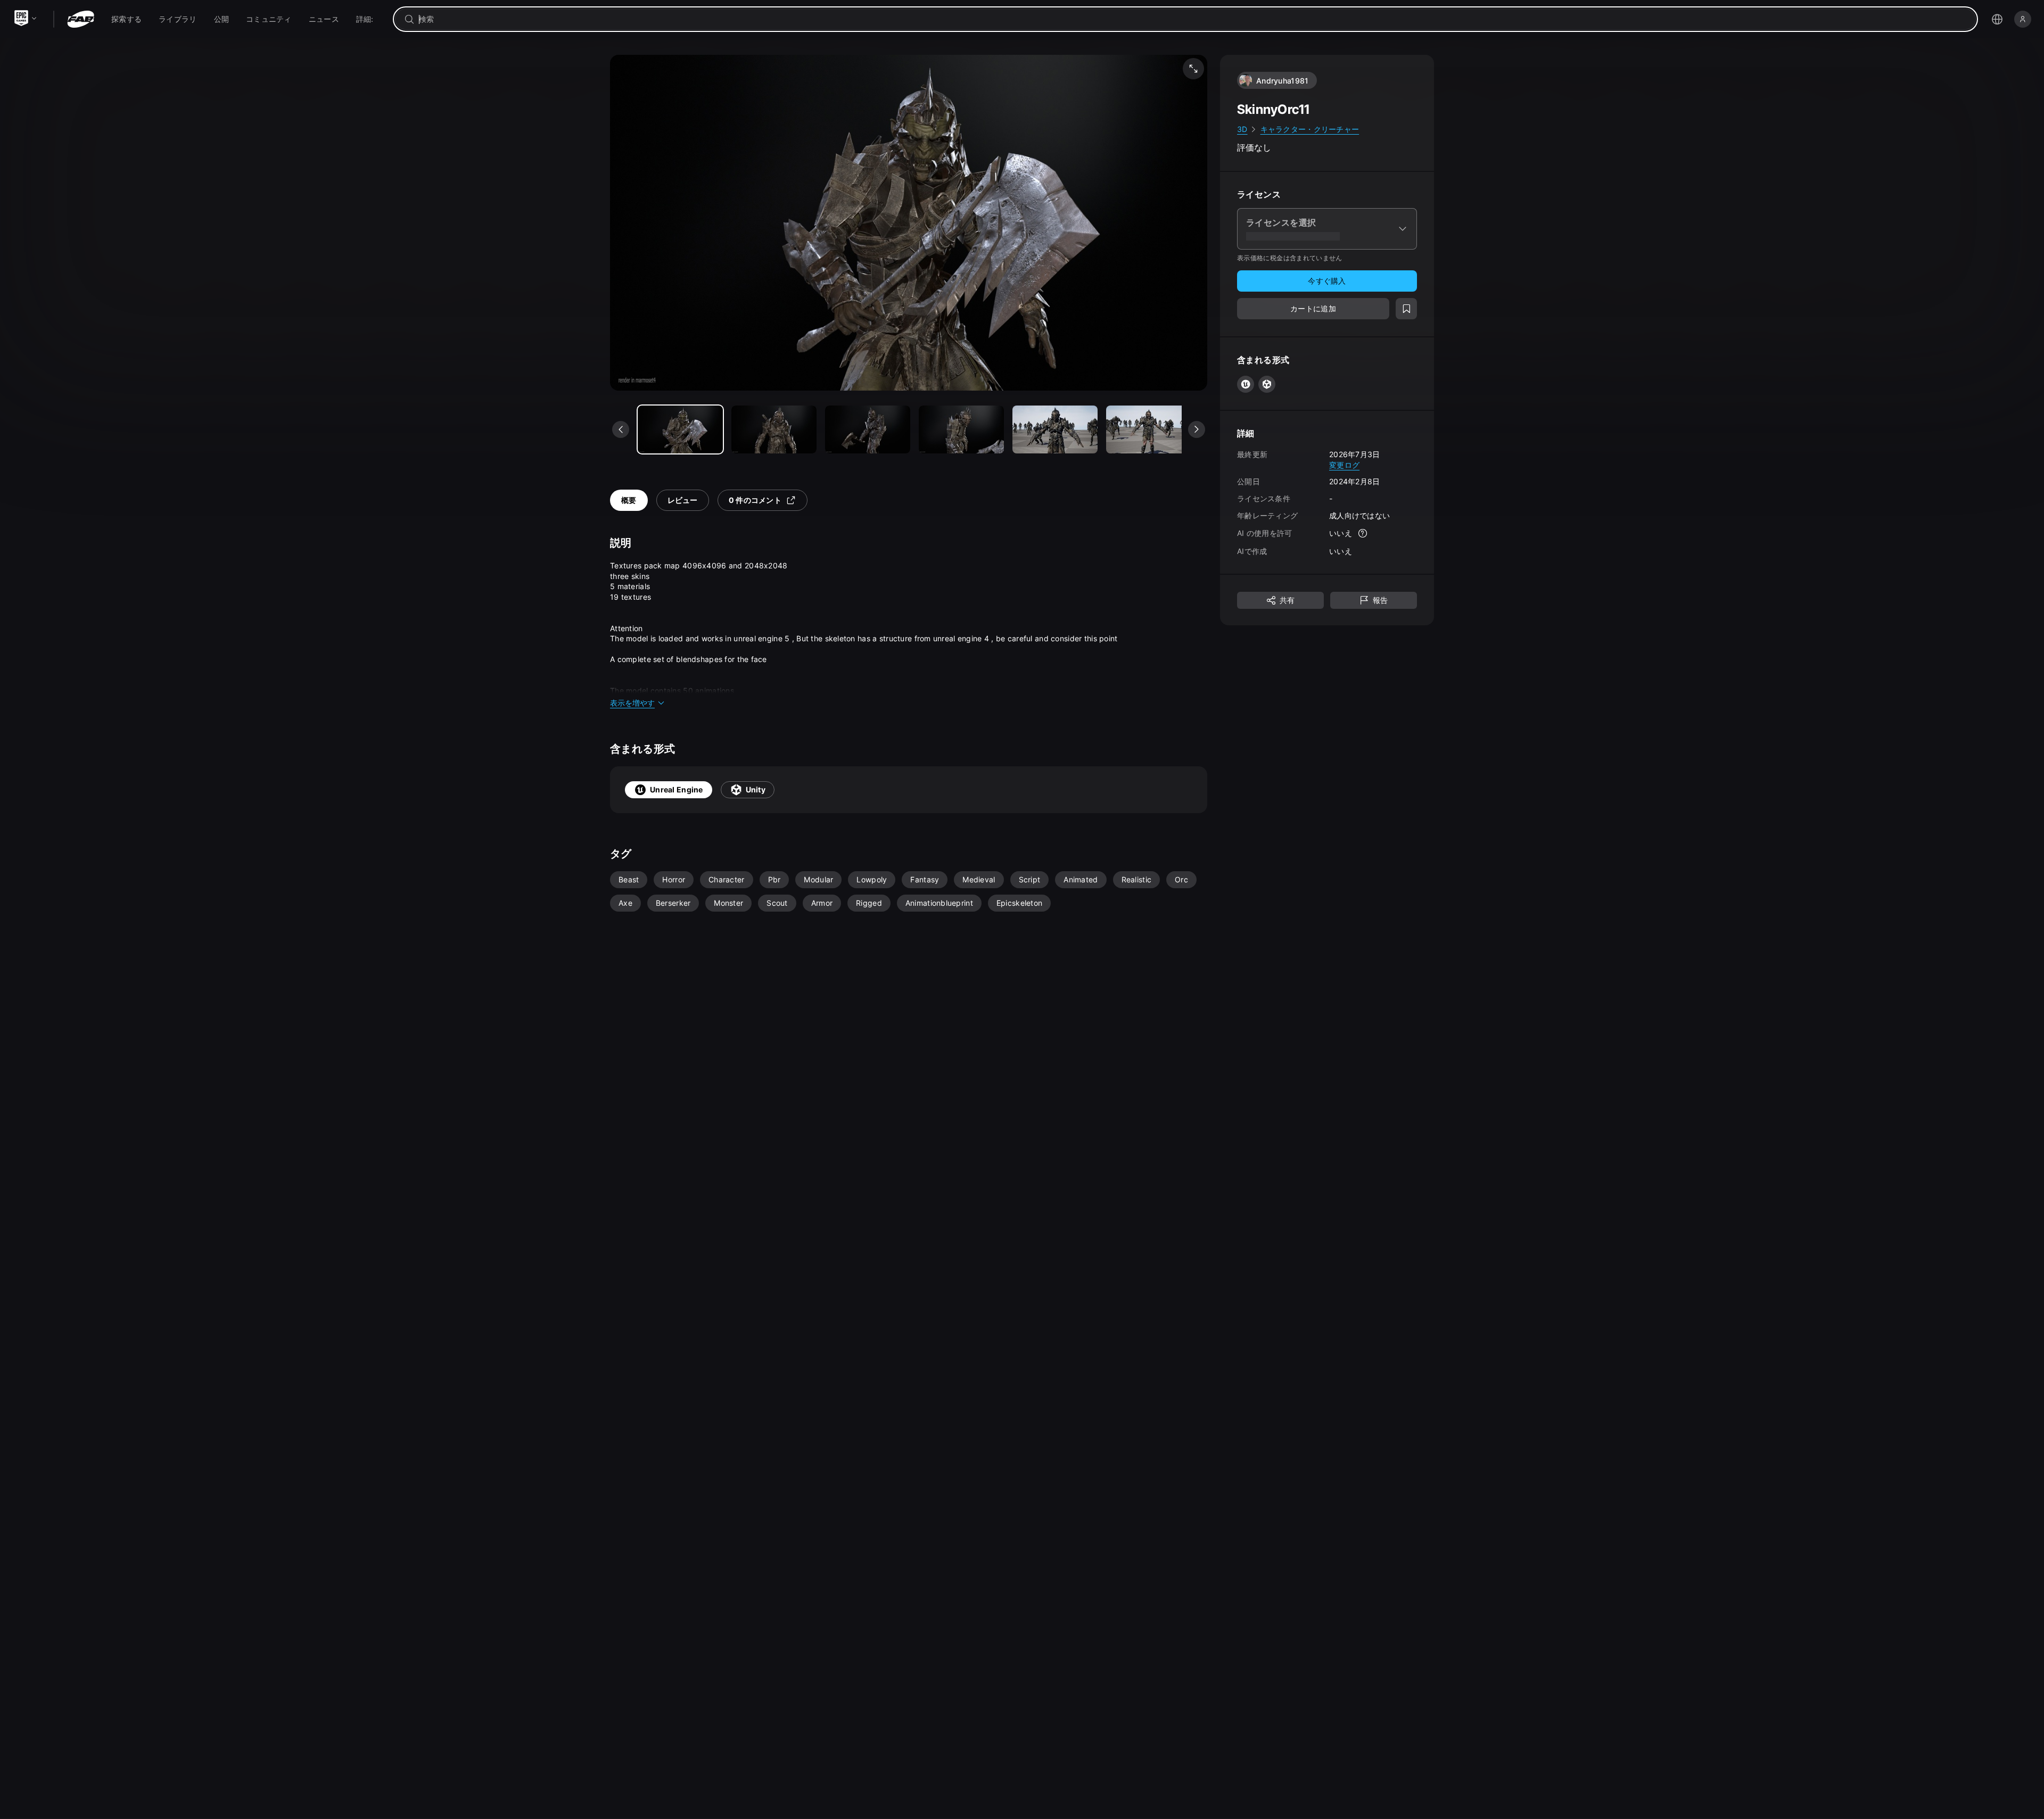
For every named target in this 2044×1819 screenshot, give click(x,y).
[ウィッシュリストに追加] (1406, 309)
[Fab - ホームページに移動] (81, 19)
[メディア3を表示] (961, 429)
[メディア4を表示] (1055, 429)
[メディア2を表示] (868, 429)
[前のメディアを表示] (621, 429)
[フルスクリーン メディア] (1193, 69)
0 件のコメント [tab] (755, 500)
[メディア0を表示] (680, 429)
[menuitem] (126, 19)
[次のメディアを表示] (1197, 429)
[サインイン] (2023, 19)
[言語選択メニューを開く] (1997, 19)
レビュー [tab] (683, 500)
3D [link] (1242, 129)
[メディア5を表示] (1149, 429)
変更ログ (1344, 464)
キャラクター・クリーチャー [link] (1310, 129)
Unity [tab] (756, 789)
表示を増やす (632, 703)
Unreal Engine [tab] (677, 789)
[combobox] (1193, 19)
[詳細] (1363, 533)
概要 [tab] (629, 500)
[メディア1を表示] (774, 429)
